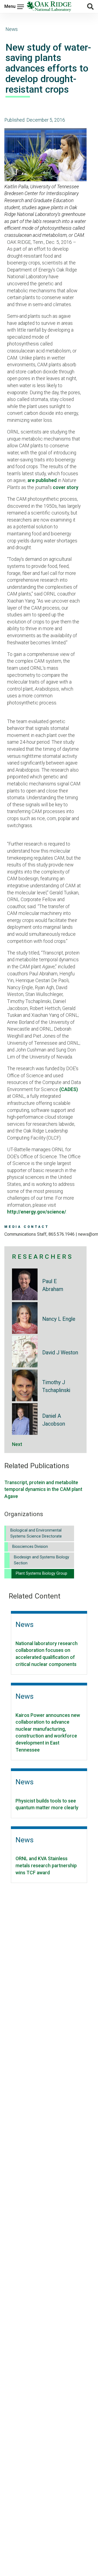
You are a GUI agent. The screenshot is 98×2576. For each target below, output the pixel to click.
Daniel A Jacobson (54, 1420)
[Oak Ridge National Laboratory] (49, 7)
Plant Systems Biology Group (42, 1573)
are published (42, 480)
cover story (66, 487)
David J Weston (60, 1353)
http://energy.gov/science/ (37, 1212)
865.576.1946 (62, 1234)
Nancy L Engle (59, 1319)
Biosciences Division (30, 1547)
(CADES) (69, 1089)
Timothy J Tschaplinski (56, 1386)
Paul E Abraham (53, 1285)
